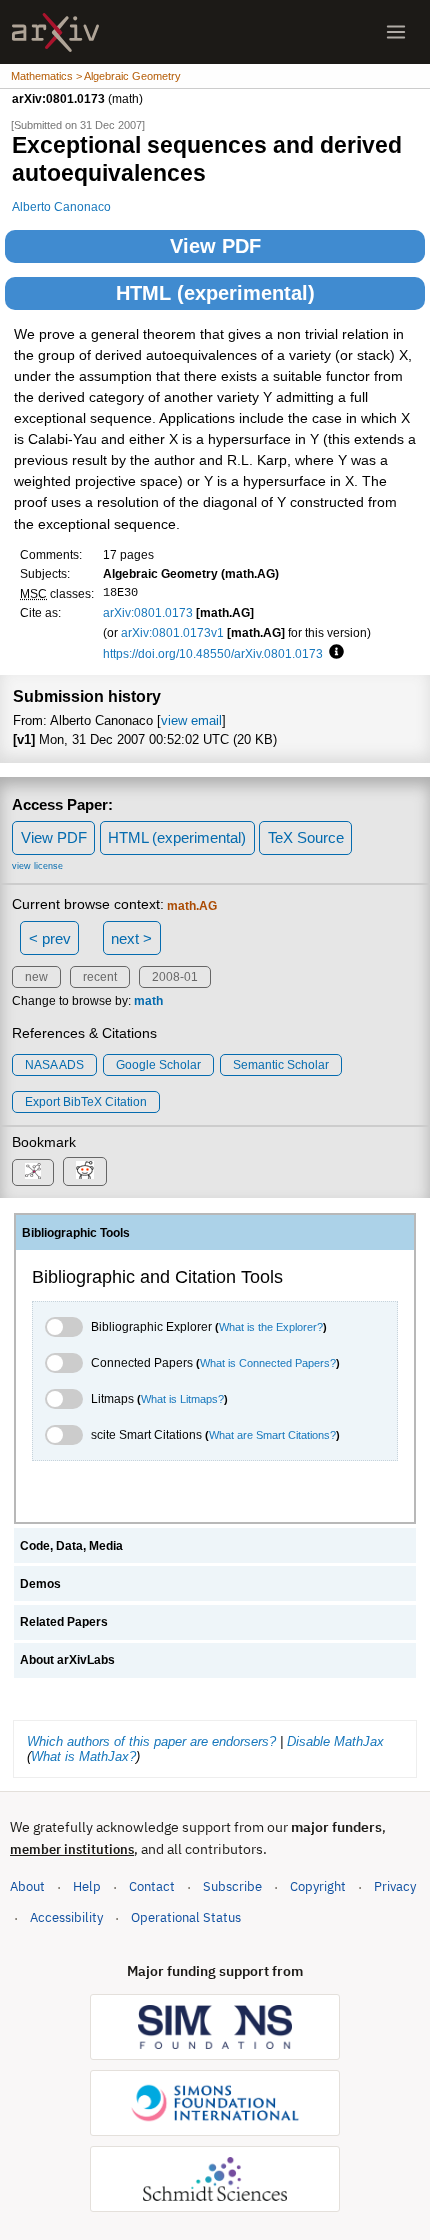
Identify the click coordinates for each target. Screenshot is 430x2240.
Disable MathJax (335, 1741)
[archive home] (55, 32)
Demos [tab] (40, 1584)
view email (191, 720)
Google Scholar (158, 1065)
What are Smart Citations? (272, 1435)
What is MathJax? (83, 1756)
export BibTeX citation (86, 1102)
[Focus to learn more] (333, 653)
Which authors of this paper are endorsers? (151, 1741)
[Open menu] (396, 32)
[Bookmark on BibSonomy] (33, 1172)
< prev (50, 938)
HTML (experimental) (215, 293)
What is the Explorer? (271, 1327)
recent (100, 977)
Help (87, 1886)
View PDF (215, 246)
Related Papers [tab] (64, 1622)
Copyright (318, 1886)
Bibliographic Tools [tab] (76, 1233)
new (36, 977)
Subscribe (232, 1886)
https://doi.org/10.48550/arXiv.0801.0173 (213, 653)
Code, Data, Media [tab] (71, 1546)
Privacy (395, 1886)
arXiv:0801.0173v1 (172, 632)
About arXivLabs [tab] (67, 1660)
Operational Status (186, 1917)
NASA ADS (54, 1065)
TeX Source (306, 837)
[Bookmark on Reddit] (85, 1171)
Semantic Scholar (281, 1065)
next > (131, 938)
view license (37, 866)
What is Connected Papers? (268, 1363)
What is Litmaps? (182, 1399)
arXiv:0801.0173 (148, 612)
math (148, 1001)
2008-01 (175, 977)
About (27, 1886)
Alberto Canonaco (61, 206)
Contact (152, 1886)
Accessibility (66, 1917)
